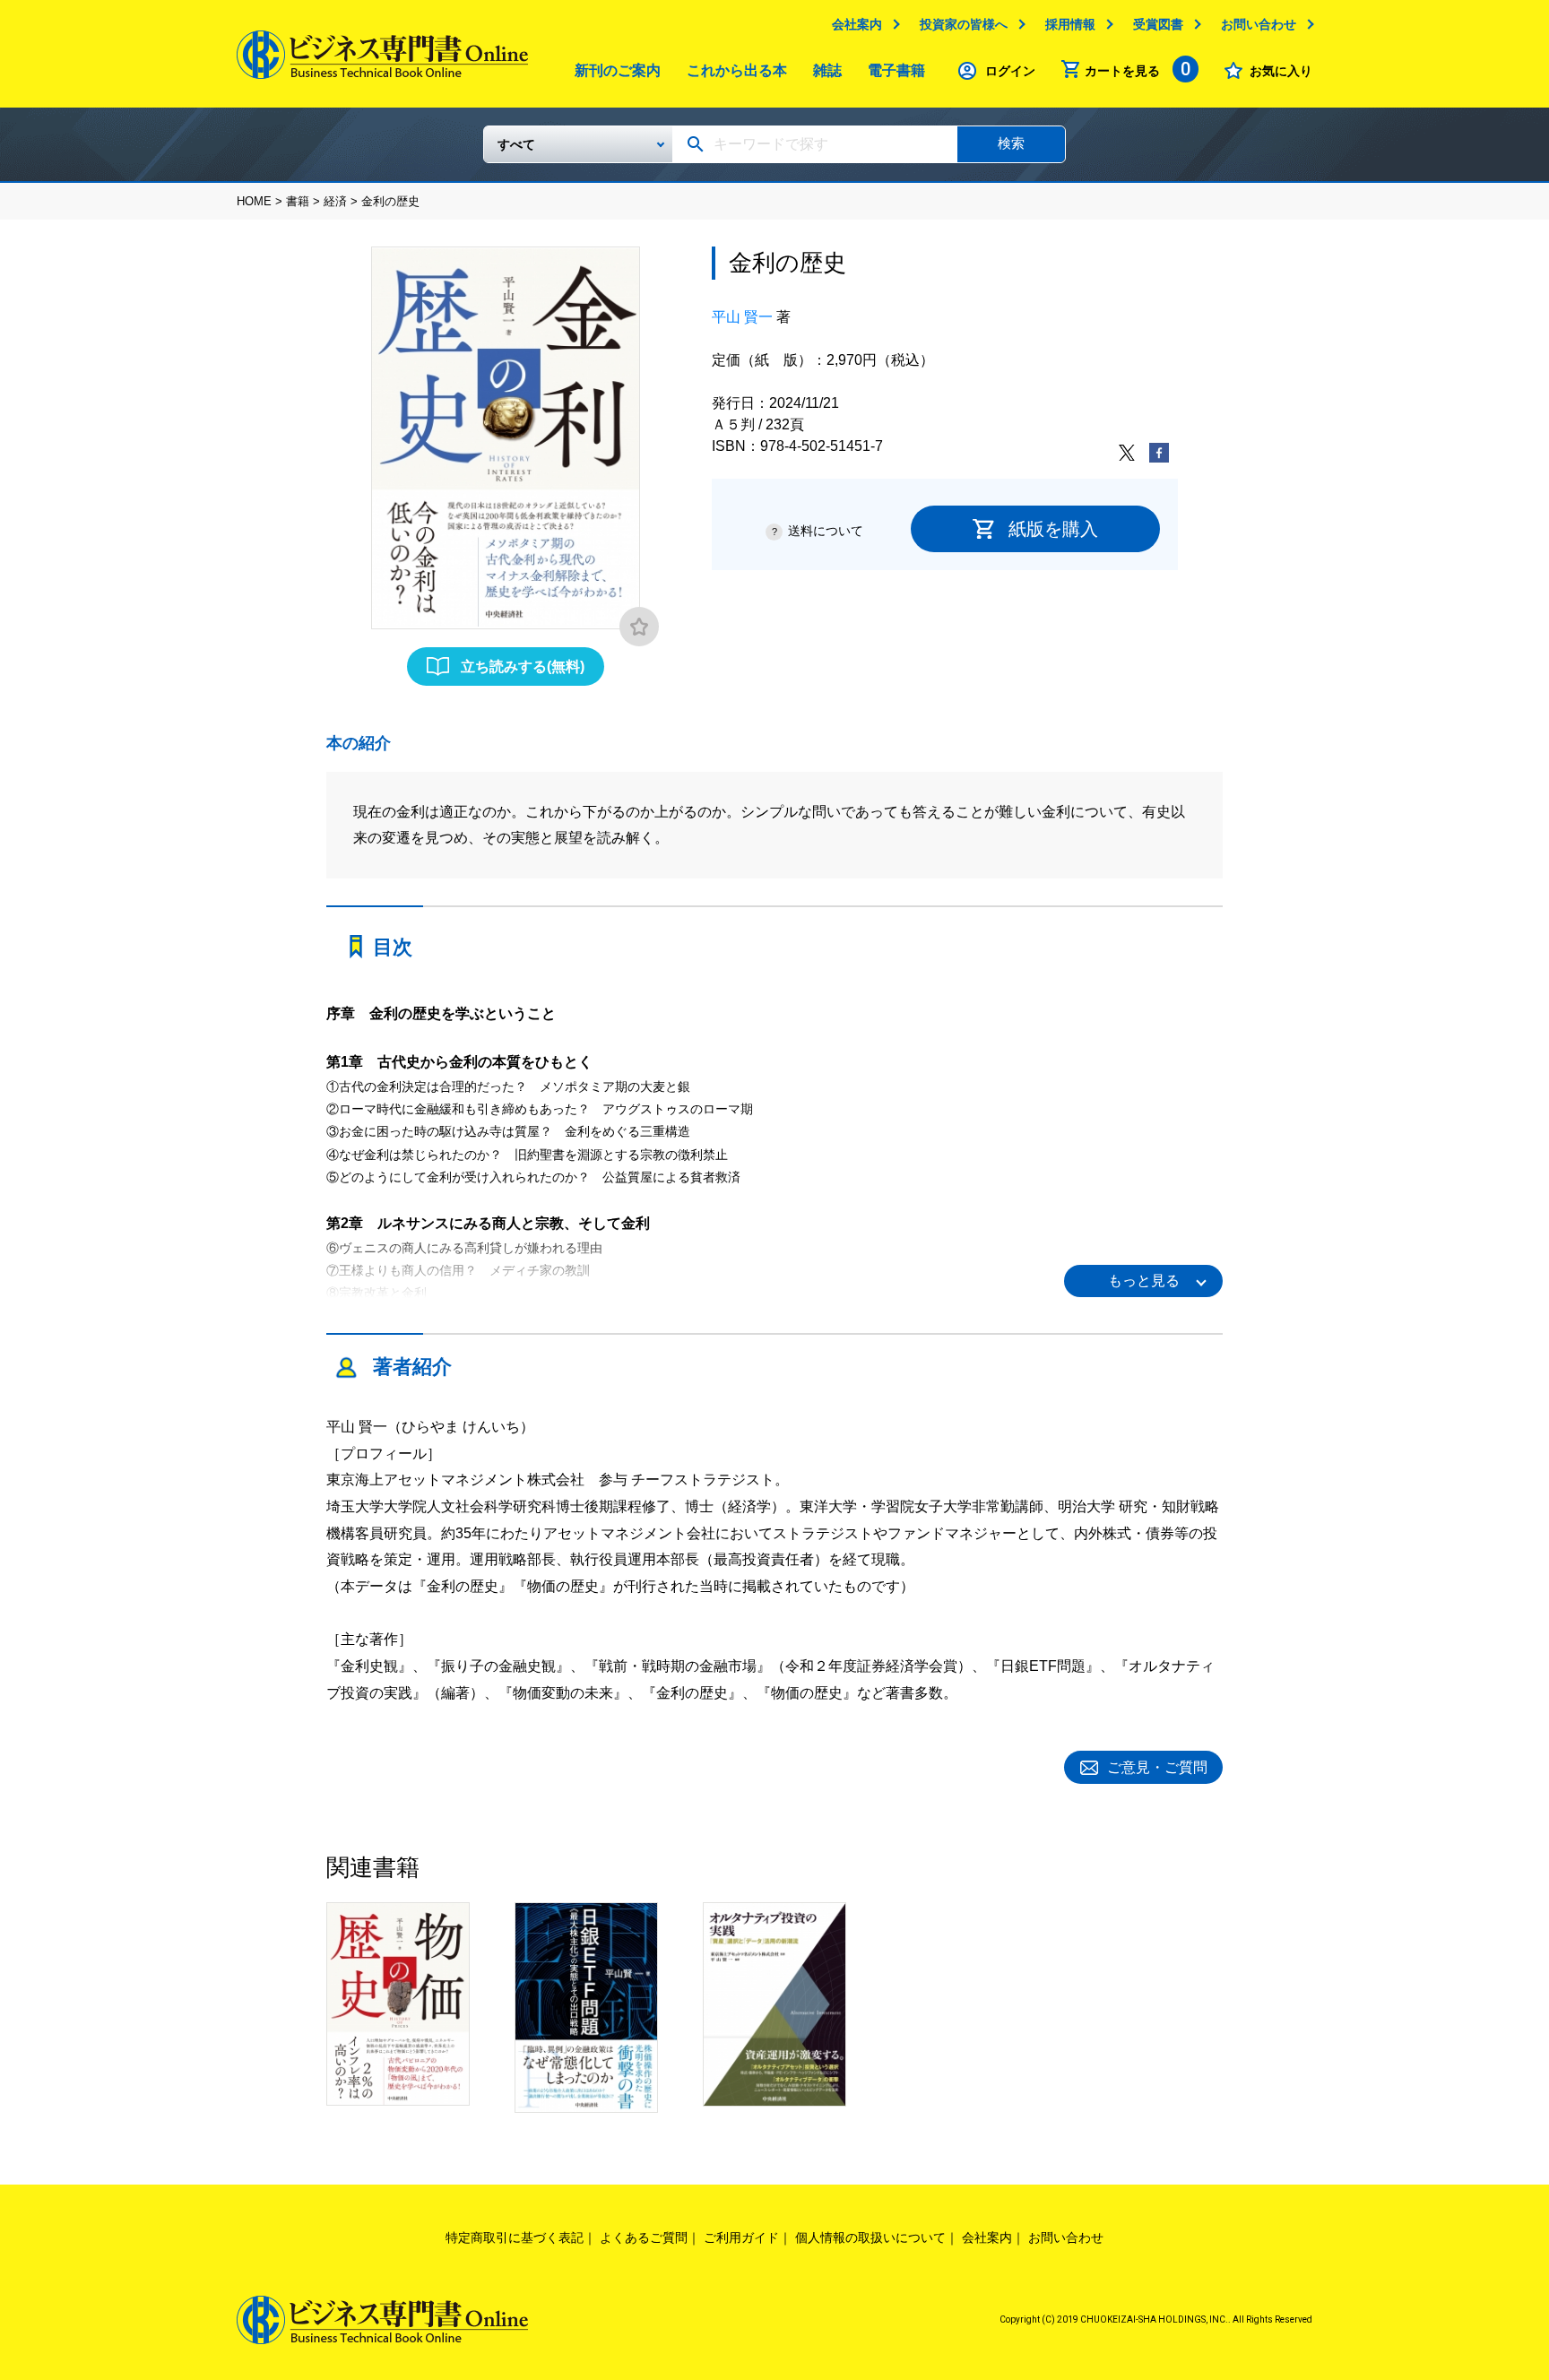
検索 (1011, 143)
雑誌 (827, 70)
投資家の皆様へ (964, 24)
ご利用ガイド (741, 2237)
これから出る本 (737, 70)
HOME (254, 201)
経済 (335, 201)
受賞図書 (1158, 24)
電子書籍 (896, 70)
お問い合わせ (1259, 24)
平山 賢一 (742, 317)
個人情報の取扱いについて (870, 2237)
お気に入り (1281, 71)
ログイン (1010, 71)
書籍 (298, 201)
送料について (826, 531)
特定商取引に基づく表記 (515, 2237)
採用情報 (1070, 24)
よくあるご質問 (644, 2237)
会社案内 (857, 24)
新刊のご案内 (618, 70)
